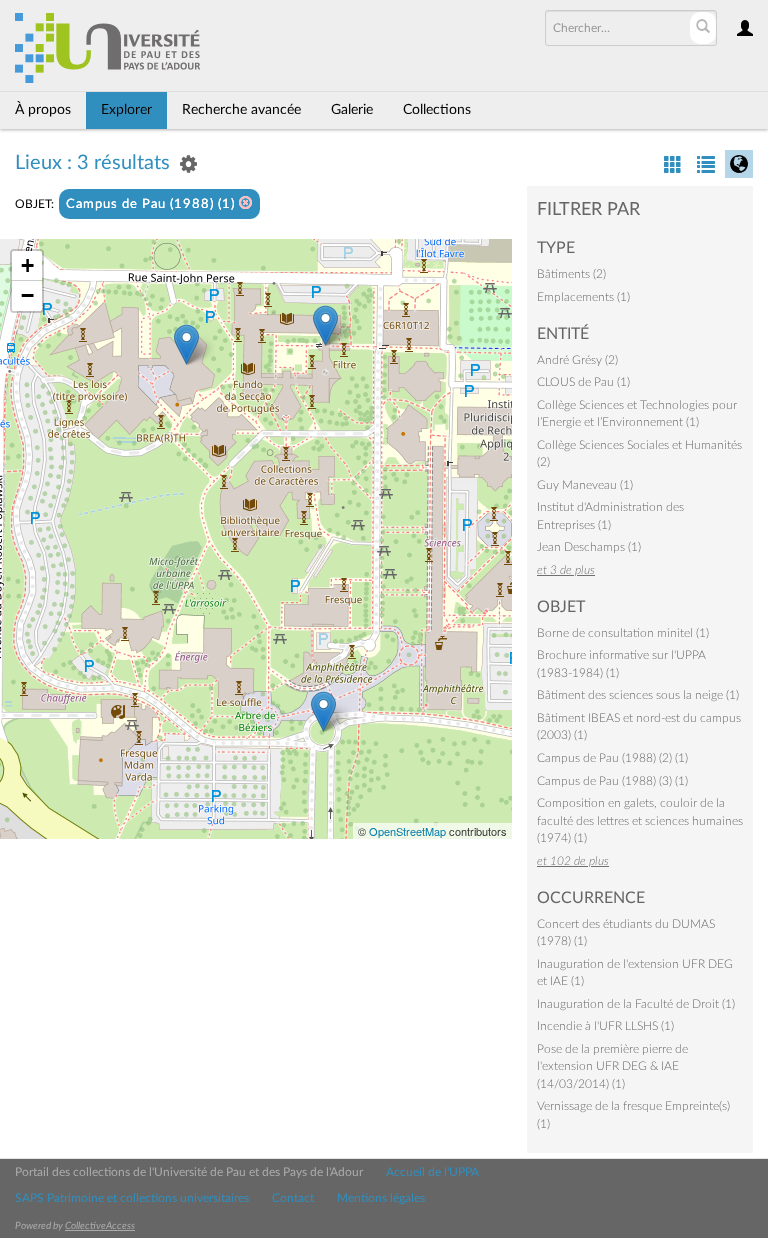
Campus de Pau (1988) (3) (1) (612, 781)
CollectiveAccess (100, 1226)
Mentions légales (381, 1198)
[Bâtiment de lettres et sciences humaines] (325, 325)
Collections (437, 110)
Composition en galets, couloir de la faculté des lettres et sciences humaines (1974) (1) (640, 820)
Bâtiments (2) (571, 274)
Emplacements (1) (583, 297)
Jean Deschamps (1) (589, 547)
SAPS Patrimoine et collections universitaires (132, 1198)
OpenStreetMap (407, 831)
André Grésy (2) (577, 360)
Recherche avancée (241, 110)
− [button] (27, 295)
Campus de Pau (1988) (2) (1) (612, 758)
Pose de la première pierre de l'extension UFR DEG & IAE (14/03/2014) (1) (612, 1066)
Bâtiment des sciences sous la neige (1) (638, 695)
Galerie (352, 110)
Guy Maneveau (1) (585, 485)
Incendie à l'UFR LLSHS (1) (605, 1026)
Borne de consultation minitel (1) (623, 633)
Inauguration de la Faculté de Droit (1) (636, 1004)
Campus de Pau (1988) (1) (152, 204)
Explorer (126, 110)
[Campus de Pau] (323, 711)
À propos (43, 110)
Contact (293, 1198)
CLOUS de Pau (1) (583, 382)
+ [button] (27, 265)
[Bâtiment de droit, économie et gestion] (186, 344)
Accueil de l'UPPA (432, 1172)
